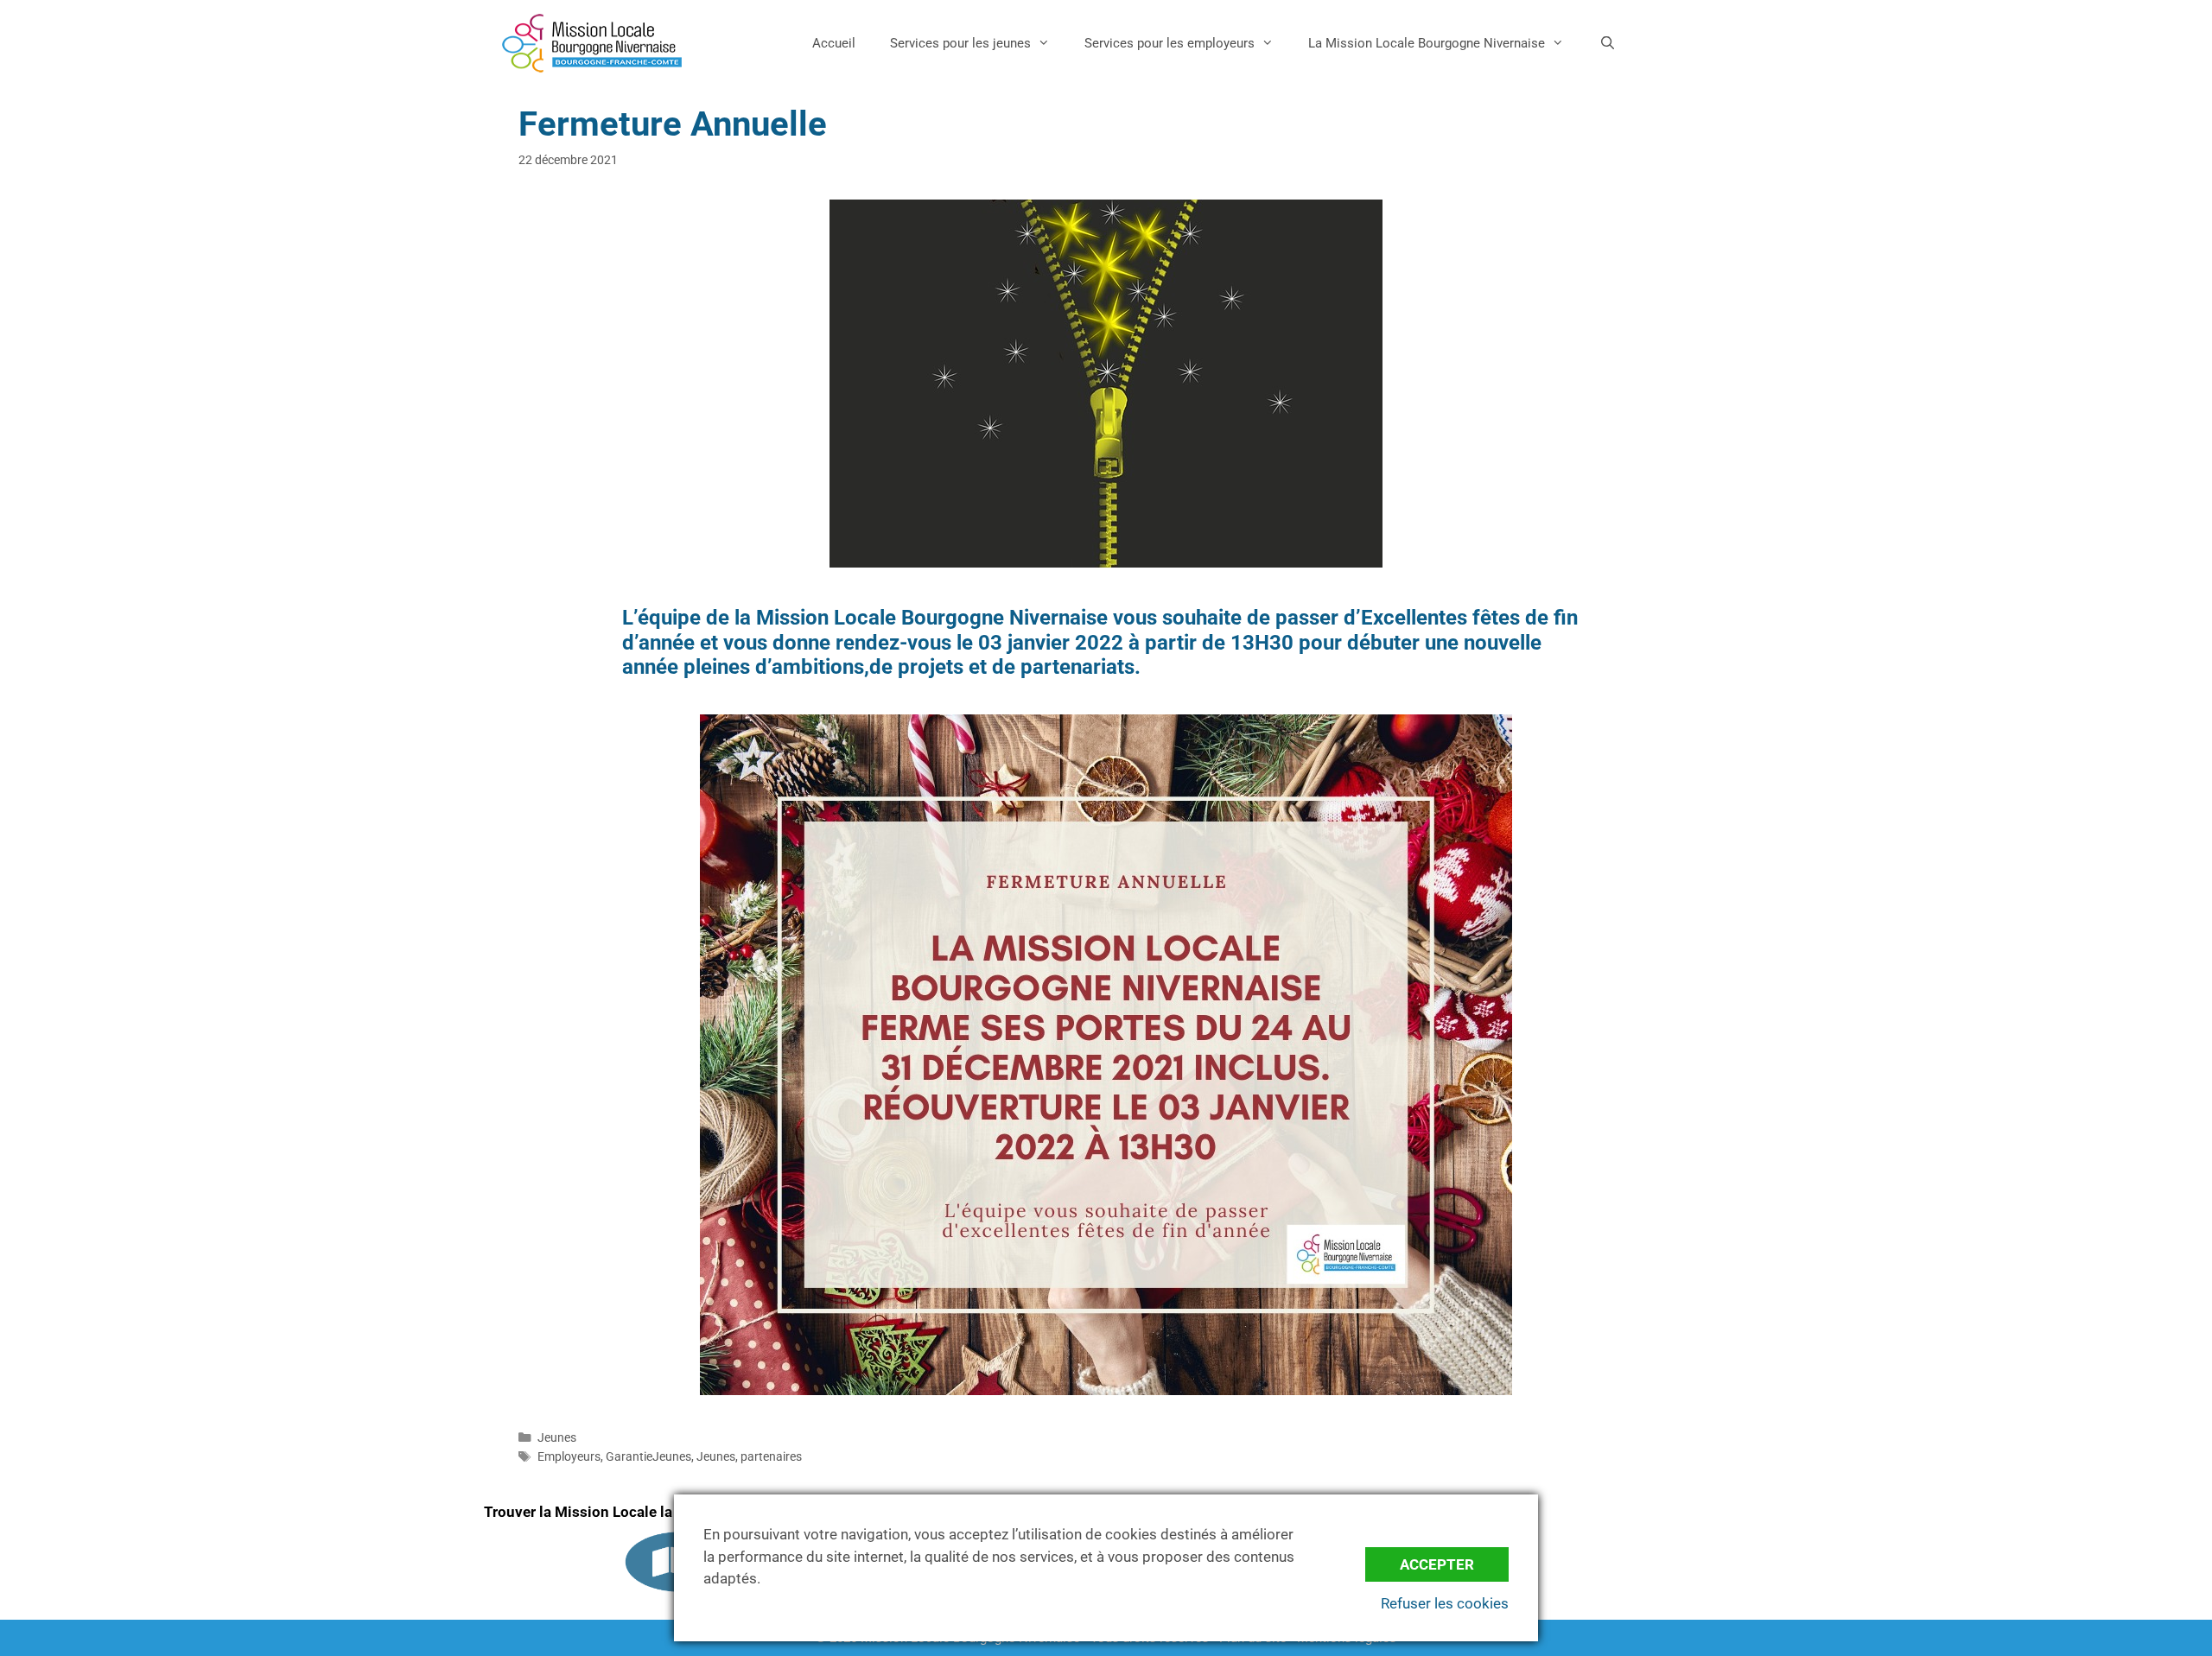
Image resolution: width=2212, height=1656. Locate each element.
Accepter (1437, 1564)
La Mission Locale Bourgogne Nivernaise (1427, 43)
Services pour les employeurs (1170, 43)
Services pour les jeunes (960, 43)
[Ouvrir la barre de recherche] (1607, 43)
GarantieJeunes (648, 1457)
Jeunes (557, 1438)
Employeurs (569, 1457)
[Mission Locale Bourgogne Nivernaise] (592, 43)
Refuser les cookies (1445, 1603)
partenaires (771, 1457)
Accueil (834, 43)
